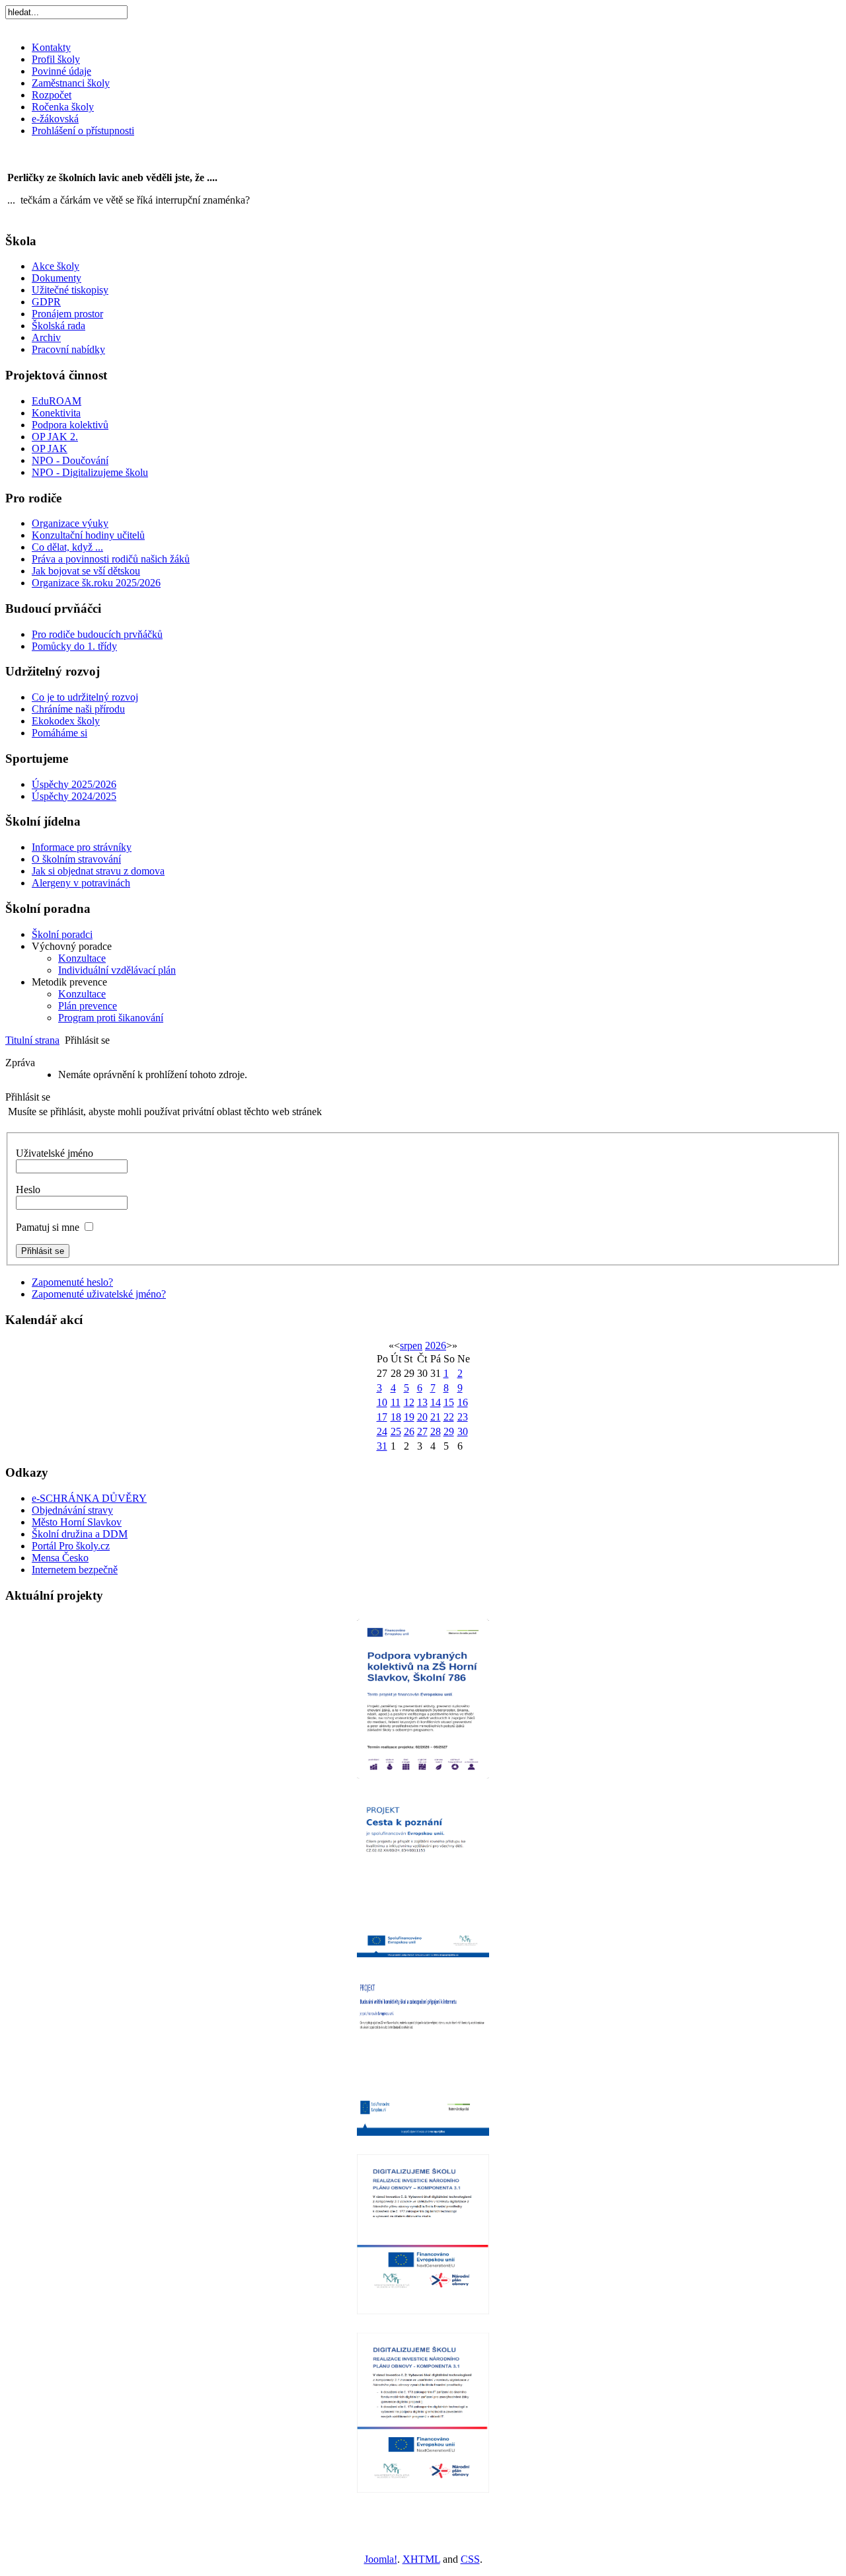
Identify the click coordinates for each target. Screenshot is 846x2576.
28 (436, 1431)
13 (422, 1402)
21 (436, 1417)
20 (422, 1417)
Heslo (28, 1190)
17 (382, 1417)
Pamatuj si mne (48, 1227)
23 (463, 1417)
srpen (411, 1346)
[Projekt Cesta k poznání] (423, 1876)
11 (396, 1402)
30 (463, 1431)
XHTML (421, 2559)
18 (396, 1417)
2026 (436, 1346)
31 (382, 1446)
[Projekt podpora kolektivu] (423, 1698)
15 (449, 1402)
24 (382, 1431)
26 (409, 1431)
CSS (470, 2559)
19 (409, 1417)
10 (382, 1402)
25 (396, 1431)
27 (422, 1431)
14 (436, 1402)
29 (449, 1431)
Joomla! (381, 2559)
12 (409, 1402)
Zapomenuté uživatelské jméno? (99, 1294)
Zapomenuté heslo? (72, 1282)
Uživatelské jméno (55, 1153)
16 (463, 1402)
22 (449, 1417)
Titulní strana (32, 1040)
